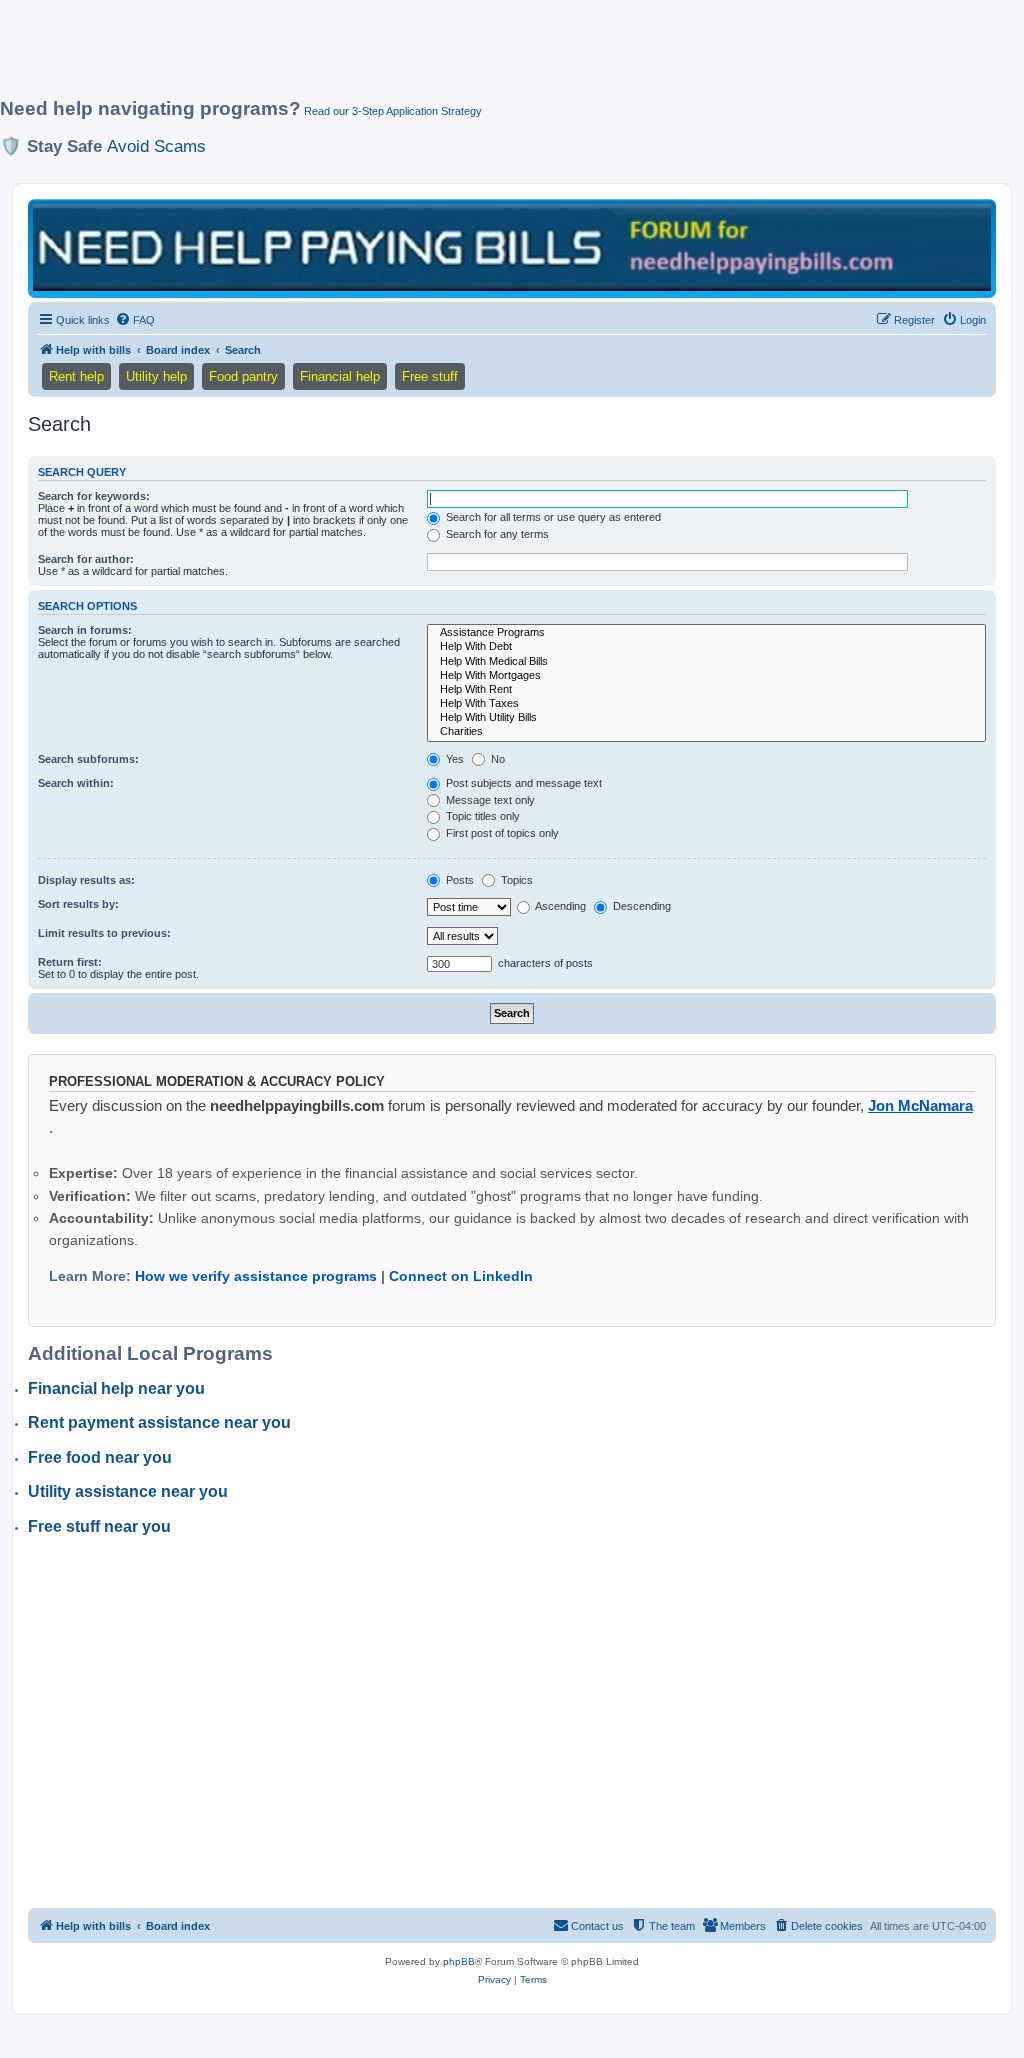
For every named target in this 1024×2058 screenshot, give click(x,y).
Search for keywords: (94, 496)
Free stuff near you (99, 1526)
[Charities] (706, 732)
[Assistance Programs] (706, 633)
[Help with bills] (512, 247)
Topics (515, 880)
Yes (453, 759)
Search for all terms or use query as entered (552, 517)
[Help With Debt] (706, 647)
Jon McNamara (920, 1105)
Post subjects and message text (522, 783)
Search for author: (86, 559)
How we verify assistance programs (256, 1276)
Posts (458, 880)
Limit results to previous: (104, 933)
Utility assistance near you (128, 1491)
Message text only (489, 800)
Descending (640, 906)
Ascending (559, 906)
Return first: (70, 962)
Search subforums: (88, 759)
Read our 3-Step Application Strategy (393, 111)
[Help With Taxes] (706, 704)
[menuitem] (135, 320)
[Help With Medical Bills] (706, 662)
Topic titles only (481, 816)
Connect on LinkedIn (461, 1276)
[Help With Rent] (706, 690)
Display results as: (86, 880)
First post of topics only (501, 833)
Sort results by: (78, 904)
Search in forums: (85, 630)
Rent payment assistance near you (159, 1422)
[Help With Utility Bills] (706, 718)
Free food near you (100, 1457)
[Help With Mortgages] (706, 676)
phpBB (459, 1961)
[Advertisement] (485, 57)
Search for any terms (496, 534)
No (496, 759)
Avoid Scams (156, 146)
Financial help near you (116, 1388)
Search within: (76, 783)
